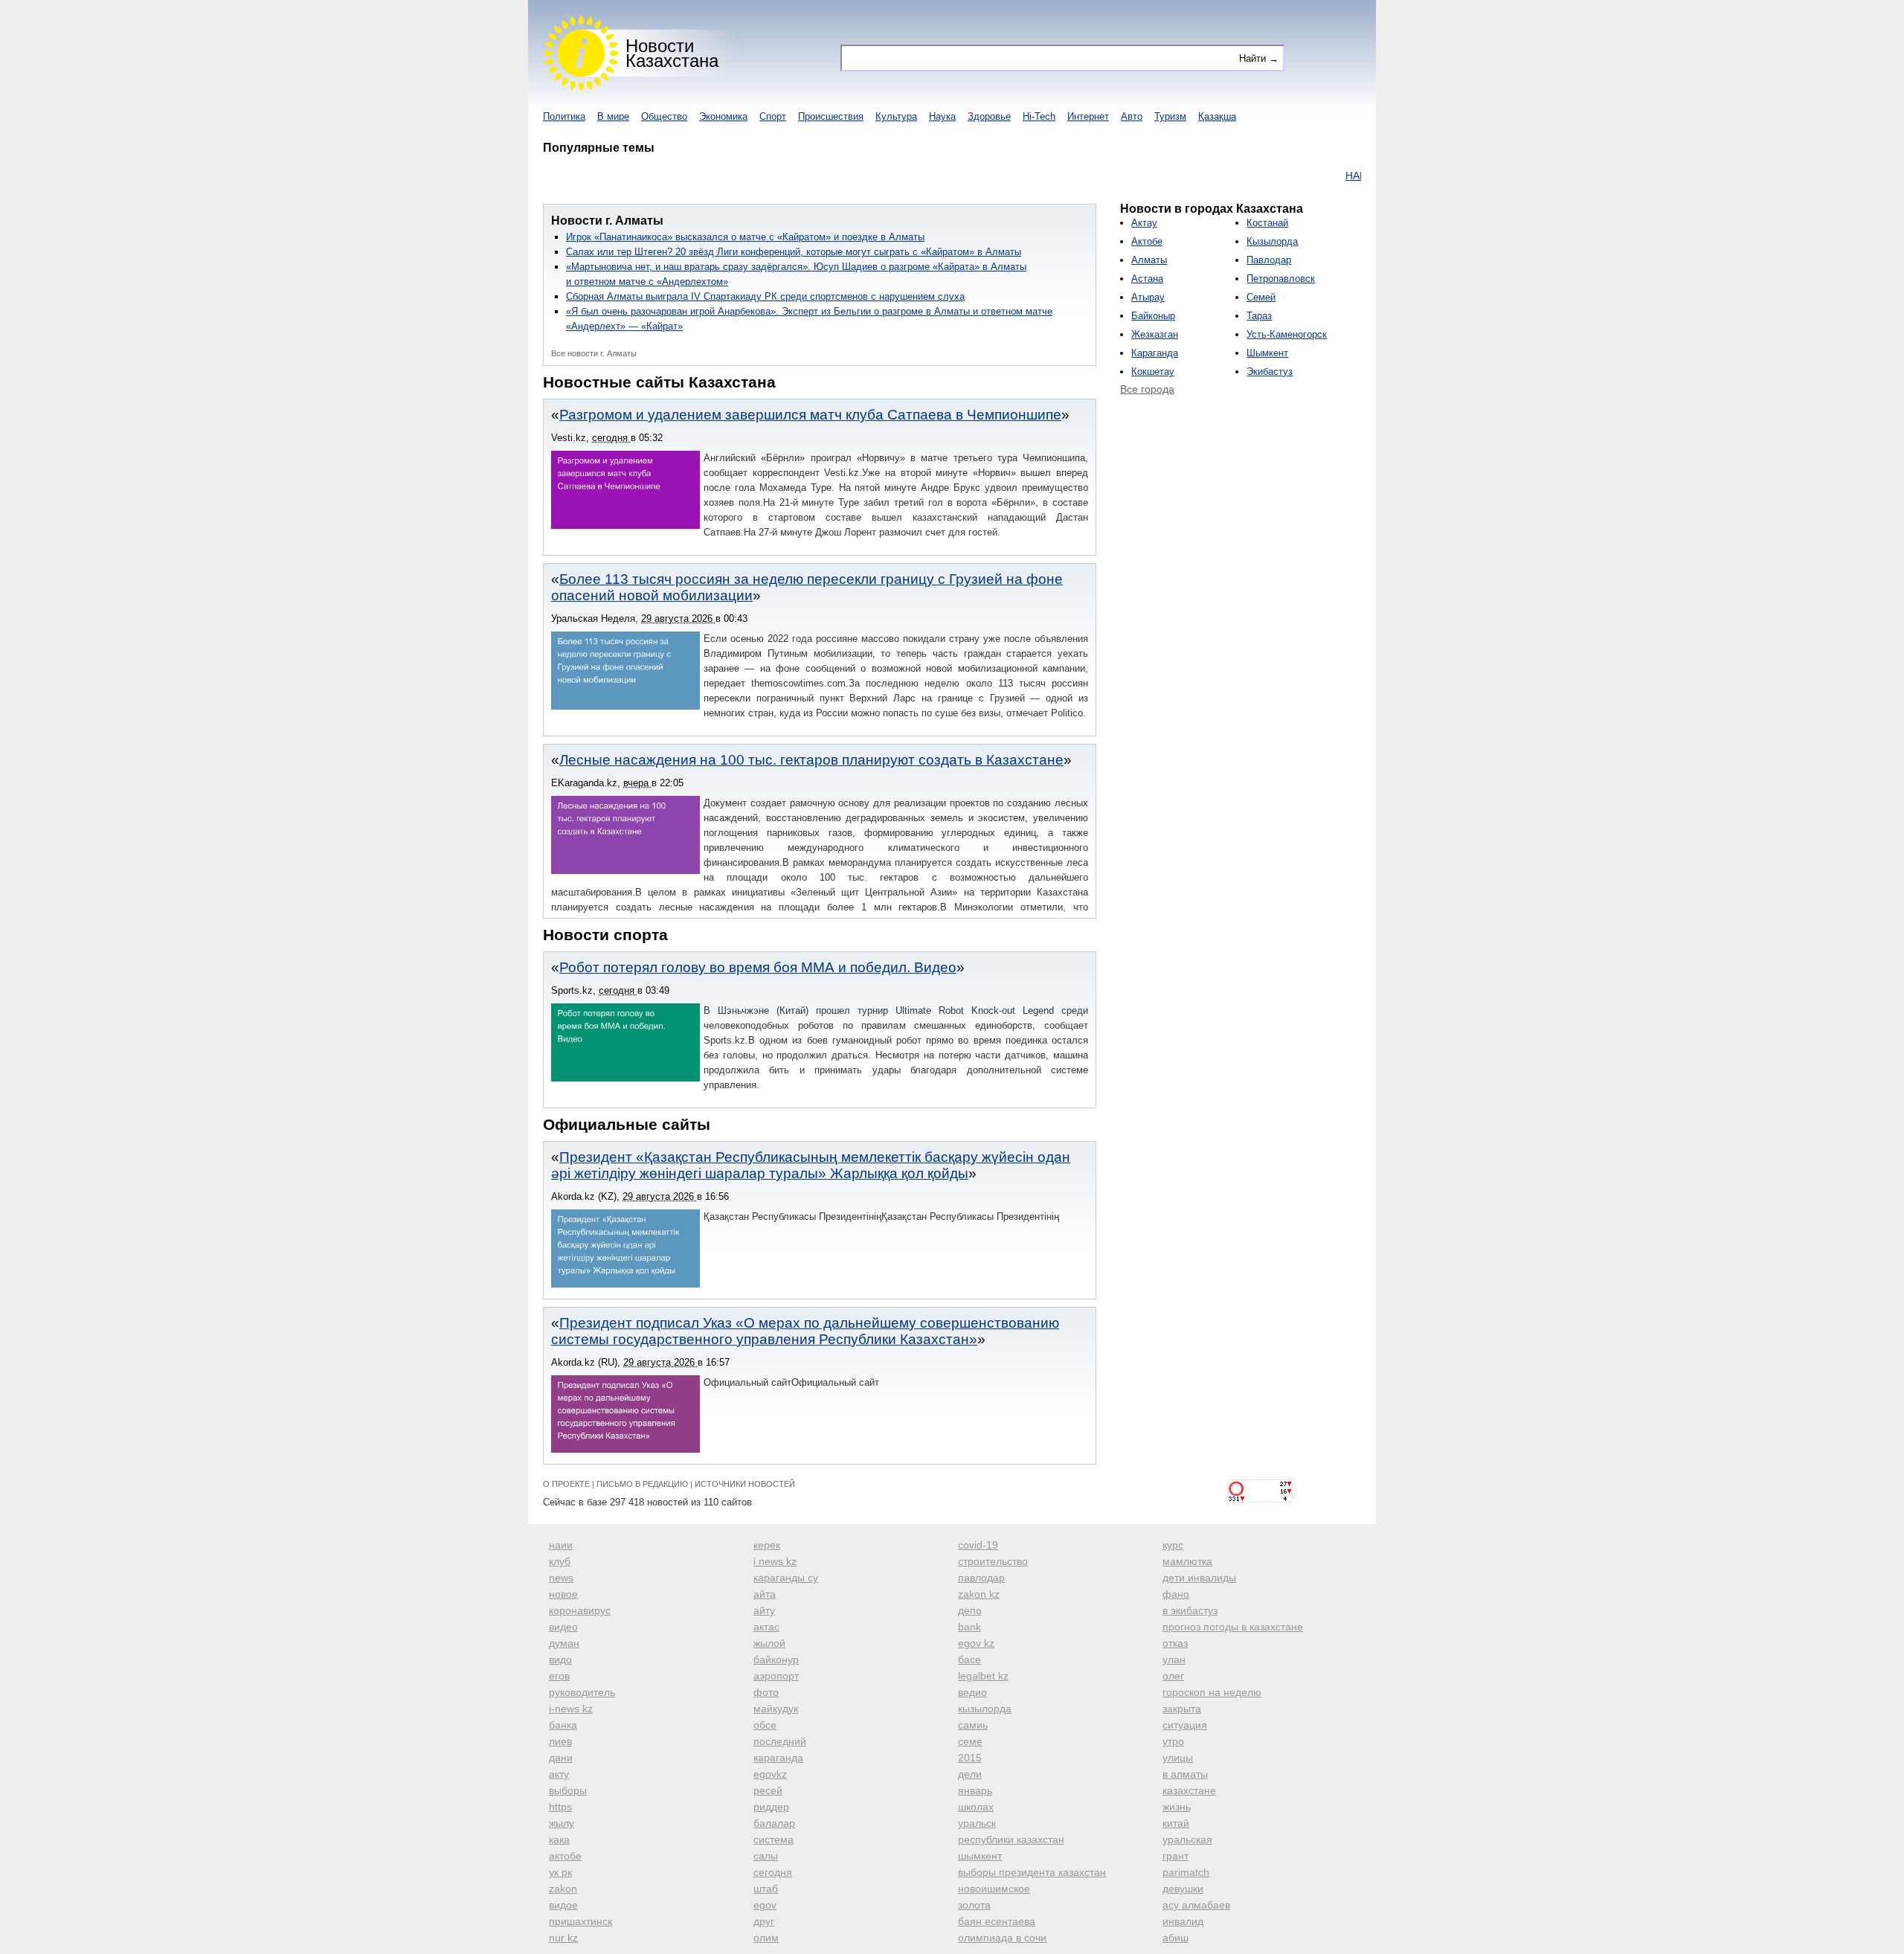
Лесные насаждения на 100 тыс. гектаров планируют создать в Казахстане (811, 760)
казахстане (1189, 1790)
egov (765, 1905)
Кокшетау (1153, 372)
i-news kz (571, 1709)
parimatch (1186, 1872)
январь (975, 1790)
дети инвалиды (1199, 1578)
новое (563, 1594)
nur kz (563, 1938)
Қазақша (1217, 116)
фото (766, 1692)
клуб (560, 1561)
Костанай (1267, 223)
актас (766, 1627)
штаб (766, 1889)
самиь (973, 1725)
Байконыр (1153, 316)
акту (559, 1774)
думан (564, 1643)
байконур (776, 1659)
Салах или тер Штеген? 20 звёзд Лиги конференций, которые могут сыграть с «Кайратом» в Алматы (794, 252)
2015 (970, 1758)
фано (1176, 1594)
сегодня (773, 1872)
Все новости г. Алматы (594, 353)
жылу (562, 1823)
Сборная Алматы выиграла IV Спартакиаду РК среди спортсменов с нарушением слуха (765, 296)
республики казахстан (1011, 1839)
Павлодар (1269, 260)
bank (969, 1627)
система (773, 1839)
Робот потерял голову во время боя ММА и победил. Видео (758, 967)
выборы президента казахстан (1032, 1872)
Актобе (1147, 241)
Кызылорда (1272, 241)
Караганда (1155, 353)
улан (1174, 1659)
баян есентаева (997, 1921)
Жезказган (1155, 334)
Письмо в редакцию (642, 1484)
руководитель (582, 1692)
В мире (613, 116)
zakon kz (979, 1594)
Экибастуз (1270, 372)
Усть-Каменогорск (1287, 334)
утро (1173, 1741)
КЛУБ (1354, 176)
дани (561, 1758)
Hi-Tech (1039, 116)
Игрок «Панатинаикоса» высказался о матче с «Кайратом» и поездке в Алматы (745, 237)
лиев (560, 1741)
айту (764, 1610)
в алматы (1185, 1774)
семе (970, 1741)
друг (764, 1921)
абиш (1175, 1938)
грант (1175, 1856)
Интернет (1088, 116)
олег (1173, 1676)
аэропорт (776, 1676)
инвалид (1183, 1921)
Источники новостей (745, 1484)
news (561, 1578)
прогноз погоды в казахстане (1233, 1627)
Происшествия (831, 116)
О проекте (566, 1484)
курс (1173, 1545)
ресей (768, 1790)
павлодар (981, 1578)
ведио (972, 1692)
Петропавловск (1281, 279)
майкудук (776, 1709)
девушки (1183, 1889)
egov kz (976, 1643)
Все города (1147, 389)
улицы (1178, 1758)
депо (970, 1610)
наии (561, 1545)
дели (970, 1774)
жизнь (1177, 1807)
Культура (896, 116)
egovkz (770, 1774)
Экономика (723, 116)
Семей (1261, 297)
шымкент (980, 1856)
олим (766, 1938)
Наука (942, 116)
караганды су (786, 1578)
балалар (774, 1823)
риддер (771, 1807)
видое (563, 1905)
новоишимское (994, 1889)
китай (1176, 1823)
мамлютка (1187, 1561)
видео (563, 1627)
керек (767, 1545)
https (560, 1807)
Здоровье (989, 116)
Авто (1132, 116)
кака (559, 1839)
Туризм (1170, 116)
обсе (765, 1725)
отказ (1175, 1643)
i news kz (775, 1561)
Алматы (1149, 260)
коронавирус (580, 1610)
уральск (977, 1823)
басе (969, 1659)
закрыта (1182, 1709)
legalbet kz (983, 1676)
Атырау (1148, 297)
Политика (564, 116)
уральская (1187, 1839)
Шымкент (1267, 353)
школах (976, 1807)
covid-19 (978, 1545)
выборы (568, 1790)
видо (560, 1659)
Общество (664, 116)
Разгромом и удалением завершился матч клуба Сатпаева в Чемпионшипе (810, 415)
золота (974, 1905)
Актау (1144, 223)
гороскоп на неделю (1212, 1692)
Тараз (1259, 316)
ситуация (1185, 1725)
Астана (1147, 279)
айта (765, 1594)
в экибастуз (1190, 1610)
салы (766, 1856)
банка (563, 1725)
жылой (769, 1643)
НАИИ (1316, 176)
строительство (993, 1561)
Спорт (773, 116)
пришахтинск (580, 1921)
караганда (778, 1758)
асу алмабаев (1196, 1905)
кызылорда (985, 1709)
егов (559, 1676)
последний (780, 1741)
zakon (563, 1889)
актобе (565, 1856)
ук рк (560, 1872)
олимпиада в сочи (1002, 1938)
